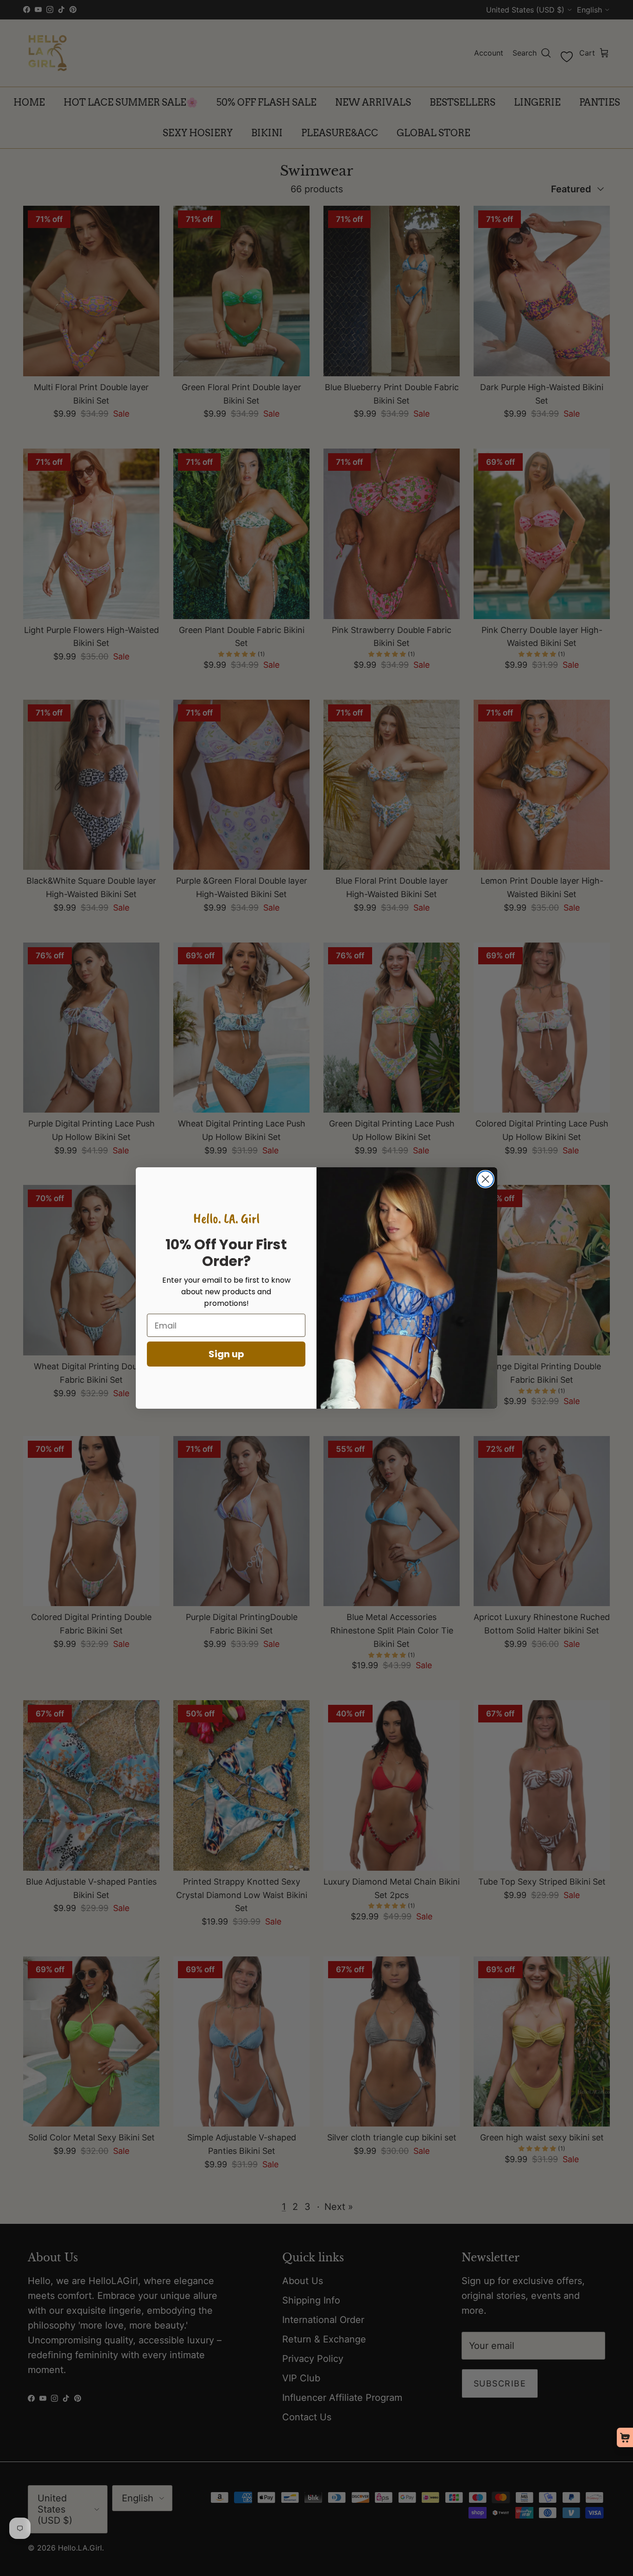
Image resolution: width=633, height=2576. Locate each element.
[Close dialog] (485, 1179)
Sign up (226, 1354)
